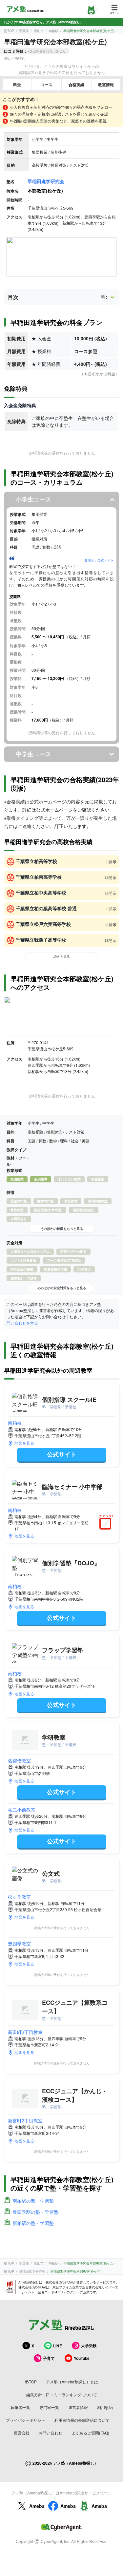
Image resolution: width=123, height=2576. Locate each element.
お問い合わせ (51, 2433)
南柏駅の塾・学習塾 (33, 2201)
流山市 (39, 31)
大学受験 (89, 2345)
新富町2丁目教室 (25, 2032)
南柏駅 (53, 31)
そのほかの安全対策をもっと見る (62, 1288)
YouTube (82, 2358)
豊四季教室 (19, 1944)
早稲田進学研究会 (46, 181)
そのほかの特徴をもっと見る (62, 1229)
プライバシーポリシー (26, 2420)
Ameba (37, 2506)
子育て (49, 2358)
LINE (58, 2346)
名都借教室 (19, 1760)
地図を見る (24, 1443)
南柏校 (15, 1423)
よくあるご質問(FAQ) (90, 2433)
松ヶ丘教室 (19, 1897)
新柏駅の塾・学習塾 (33, 2223)
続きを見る (62, 956)
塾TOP (9, 31)
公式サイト (62, 1454)
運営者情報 (78, 2407)
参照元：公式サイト (99, 560)
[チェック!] (107, 1524)
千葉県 (24, 31)
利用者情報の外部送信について (82, 2420)
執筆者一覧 (20, 2407)
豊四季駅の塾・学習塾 (35, 2212)
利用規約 (105, 2407)
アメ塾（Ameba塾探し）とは (72, 2382)
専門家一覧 (49, 2407)
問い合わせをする (22, 1323)
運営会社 (22, 2433)
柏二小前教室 (22, 1810)
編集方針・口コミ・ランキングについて (62, 2394)
